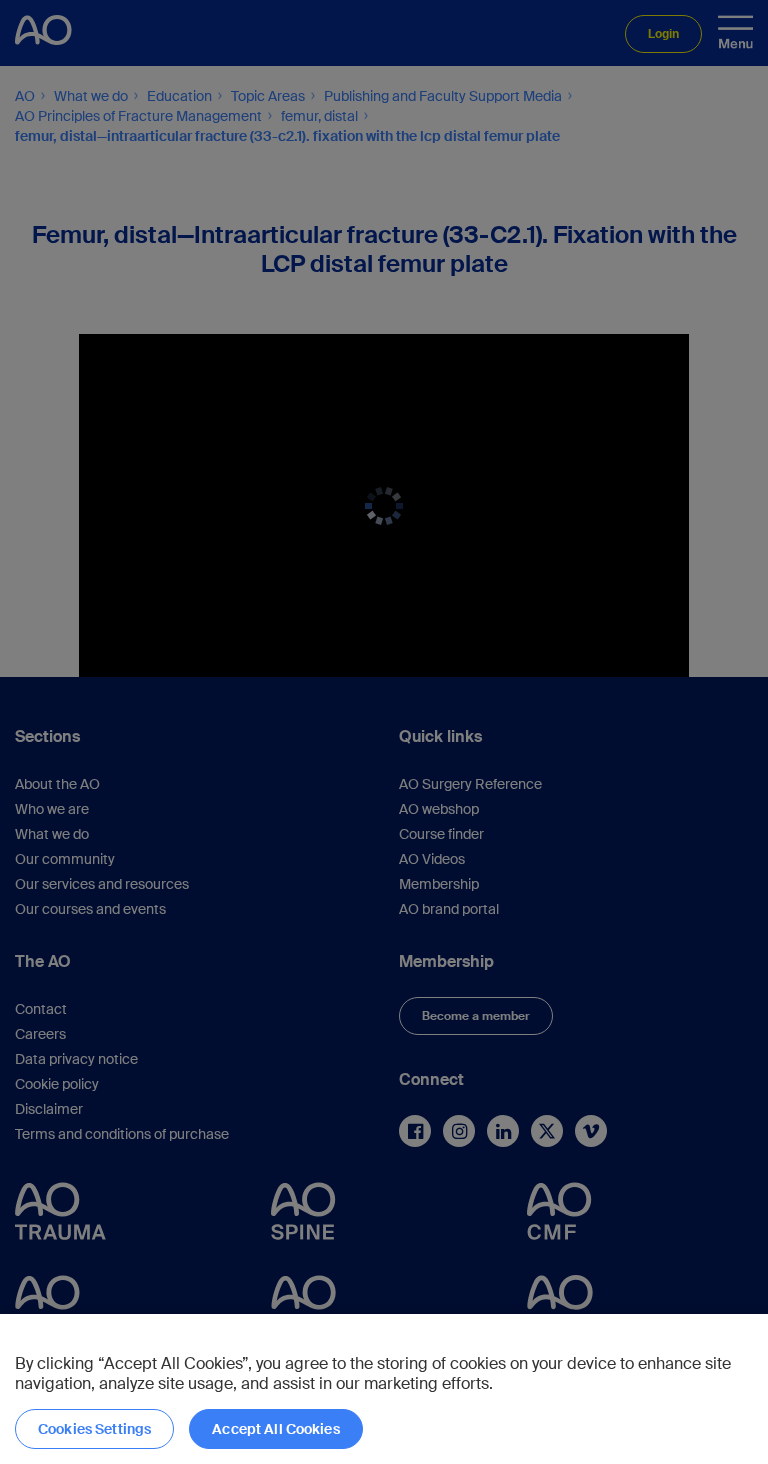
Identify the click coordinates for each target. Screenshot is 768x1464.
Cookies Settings (94, 1429)
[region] (384, 1389)
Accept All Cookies (276, 1429)
